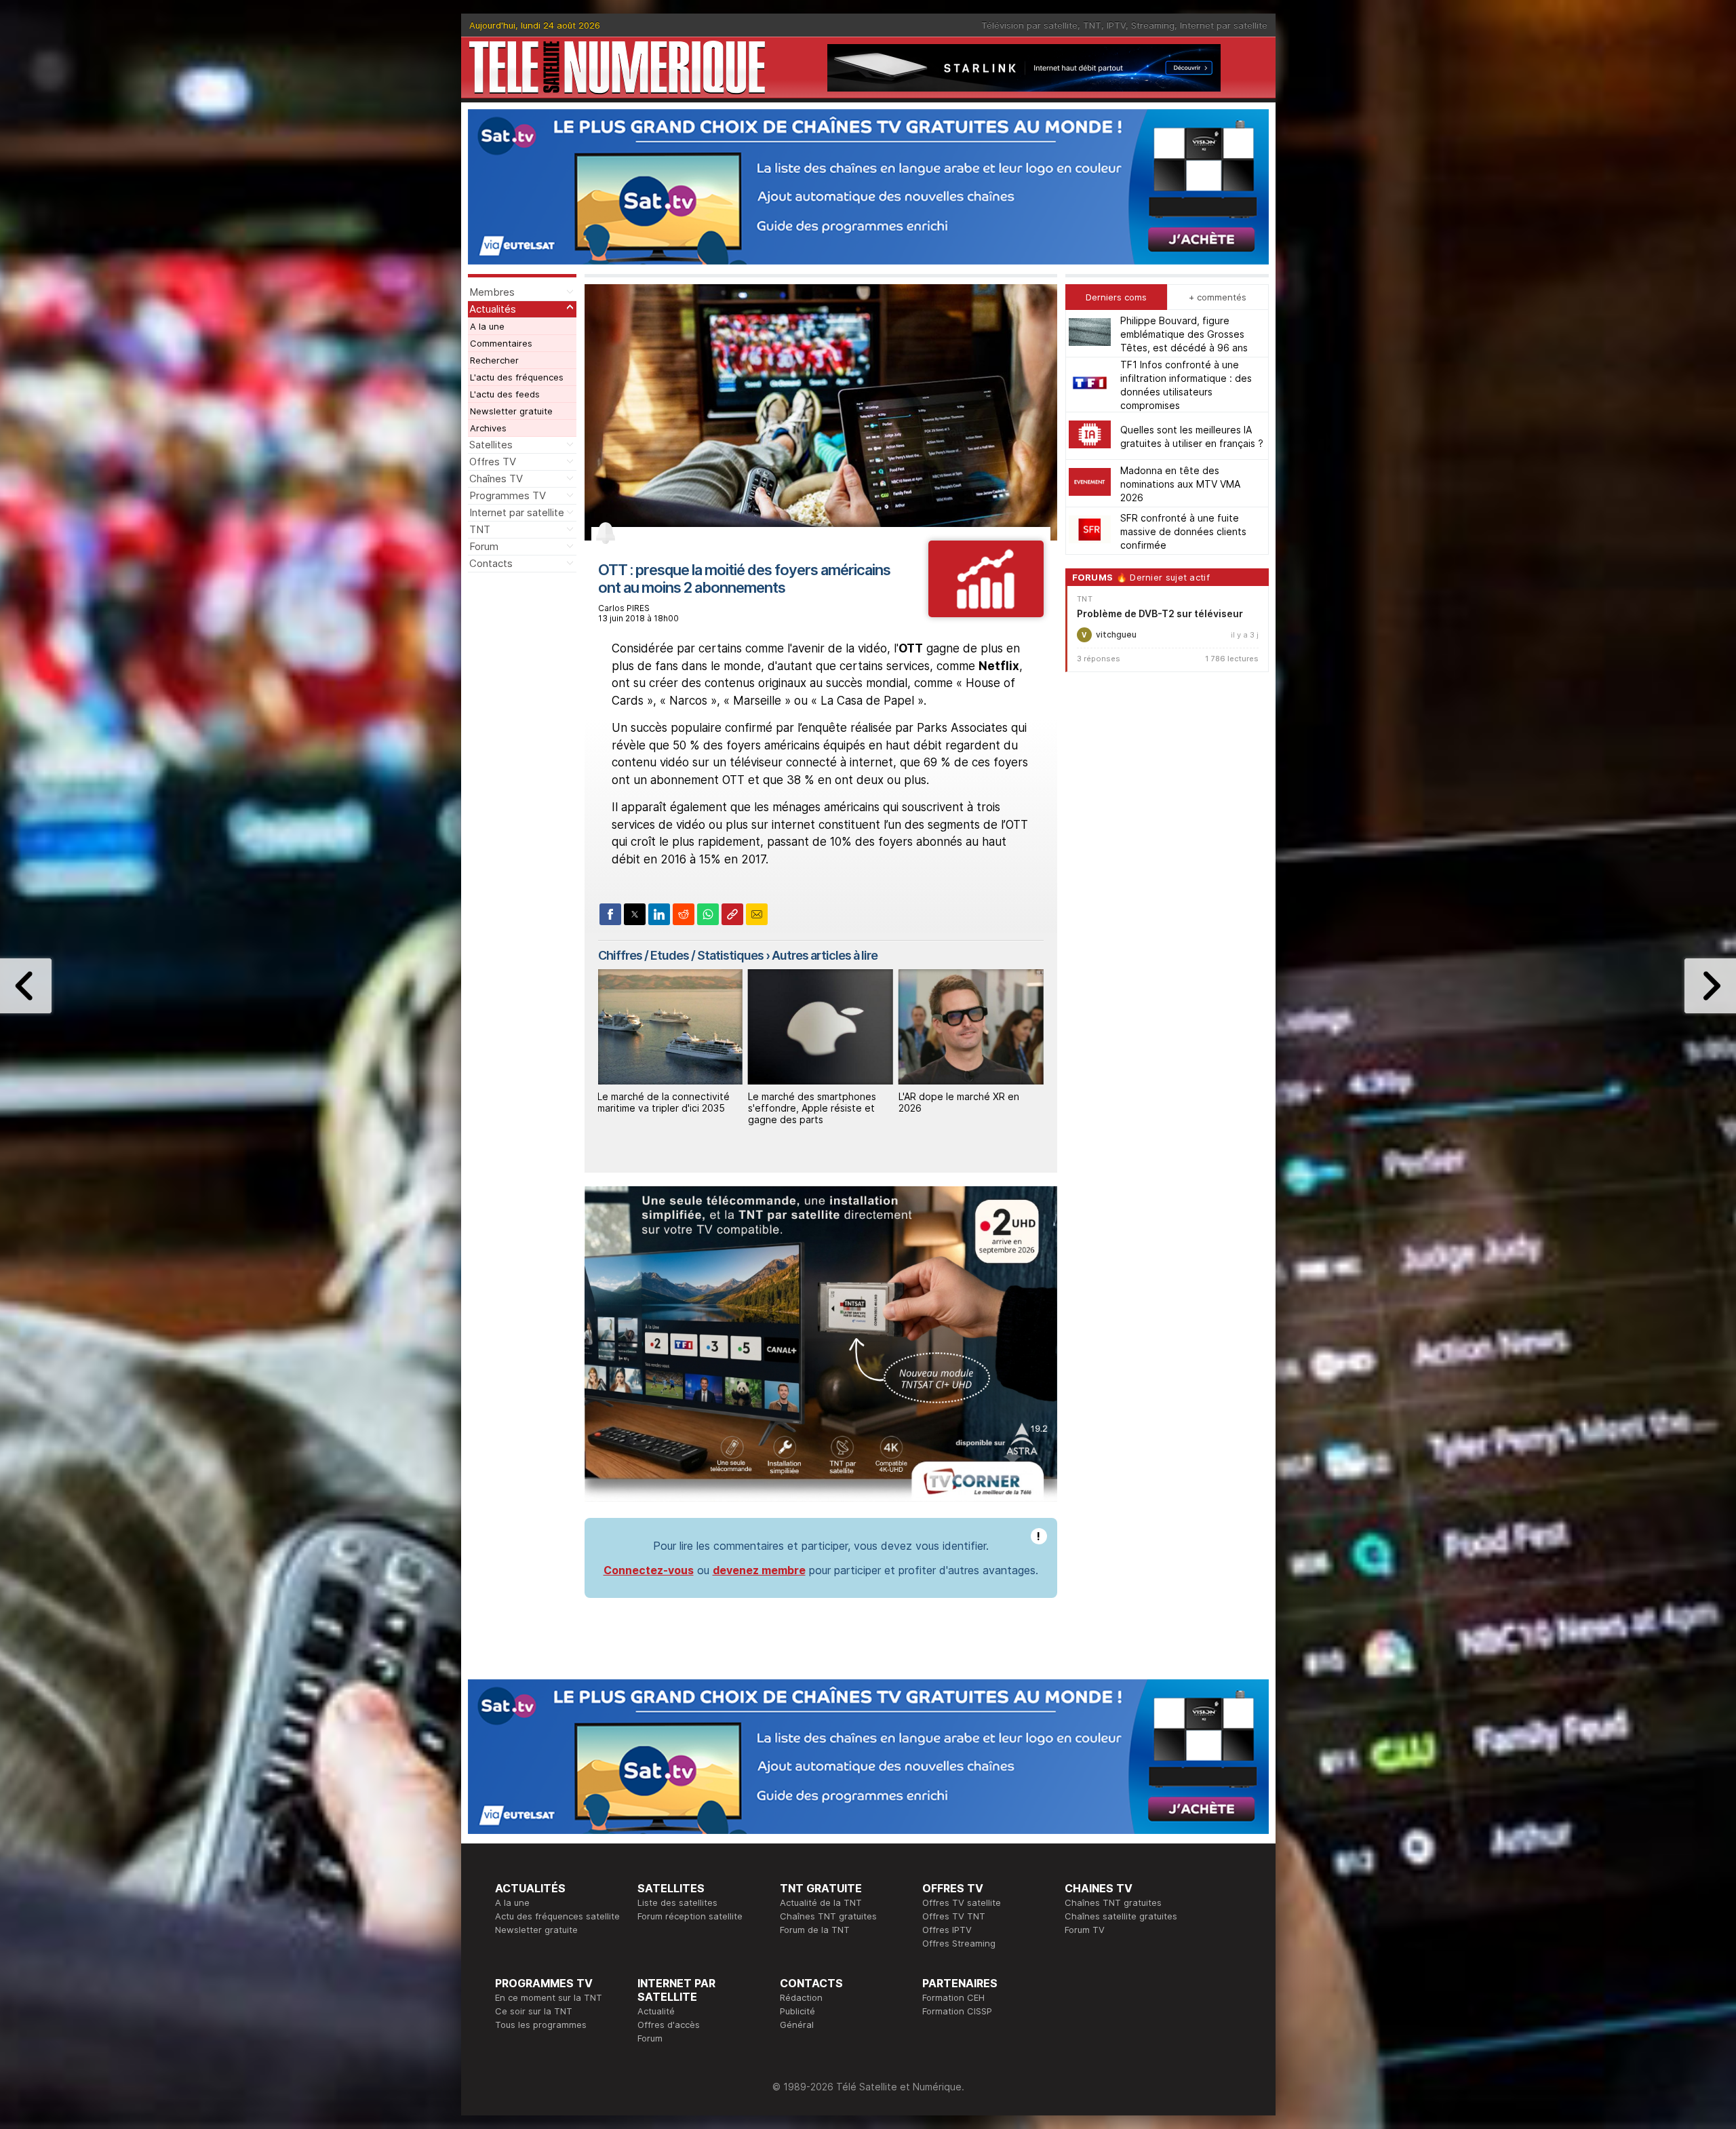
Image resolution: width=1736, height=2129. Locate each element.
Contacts (491, 563)
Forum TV (1085, 1930)
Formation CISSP (957, 2011)
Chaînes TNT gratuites (828, 1916)
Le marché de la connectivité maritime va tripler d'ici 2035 (664, 1102)
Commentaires (501, 343)
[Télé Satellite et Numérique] (617, 67)
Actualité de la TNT (821, 1902)
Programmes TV (508, 495)
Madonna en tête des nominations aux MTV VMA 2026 (1180, 483)
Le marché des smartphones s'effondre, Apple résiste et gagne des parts (812, 1108)
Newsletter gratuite (511, 411)
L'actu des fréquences (517, 377)
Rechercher (494, 360)
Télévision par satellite (1029, 25)
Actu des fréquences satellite (557, 1916)
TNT (1092, 25)
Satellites (491, 445)
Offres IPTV (947, 1930)
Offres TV (493, 462)
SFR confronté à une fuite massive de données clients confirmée (1183, 531)
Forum (484, 546)
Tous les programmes (541, 2025)
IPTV (1116, 25)
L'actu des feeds (505, 394)
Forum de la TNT (815, 1930)
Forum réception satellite (690, 1916)
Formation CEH (953, 1997)
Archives (488, 428)
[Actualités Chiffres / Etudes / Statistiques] (986, 613)
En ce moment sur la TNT (549, 1997)
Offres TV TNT (954, 1916)
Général (797, 2025)
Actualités (493, 309)
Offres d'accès (669, 2025)
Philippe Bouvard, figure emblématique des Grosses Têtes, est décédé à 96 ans (1184, 333)
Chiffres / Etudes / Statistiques (681, 955)
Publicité (797, 2011)
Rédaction (801, 1997)
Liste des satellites (677, 1902)
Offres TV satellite (962, 1902)
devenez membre (759, 1570)
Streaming (1153, 25)
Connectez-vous (649, 1570)
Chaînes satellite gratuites (1121, 1916)
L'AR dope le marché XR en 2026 (959, 1102)
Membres (492, 292)
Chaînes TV (496, 478)
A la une (487, 326)
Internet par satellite (1224, 25)
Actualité (656, 2011)
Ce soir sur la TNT (534, 2011)
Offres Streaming (959, 1943)
